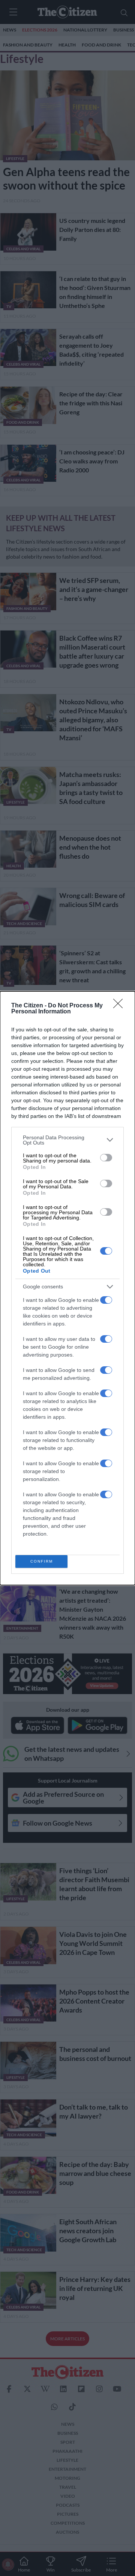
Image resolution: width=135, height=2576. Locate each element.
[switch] (106, 1158)
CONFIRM (42, 1561)
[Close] (120, 1006)
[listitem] (67, 1140)
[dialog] (67, 1288)
